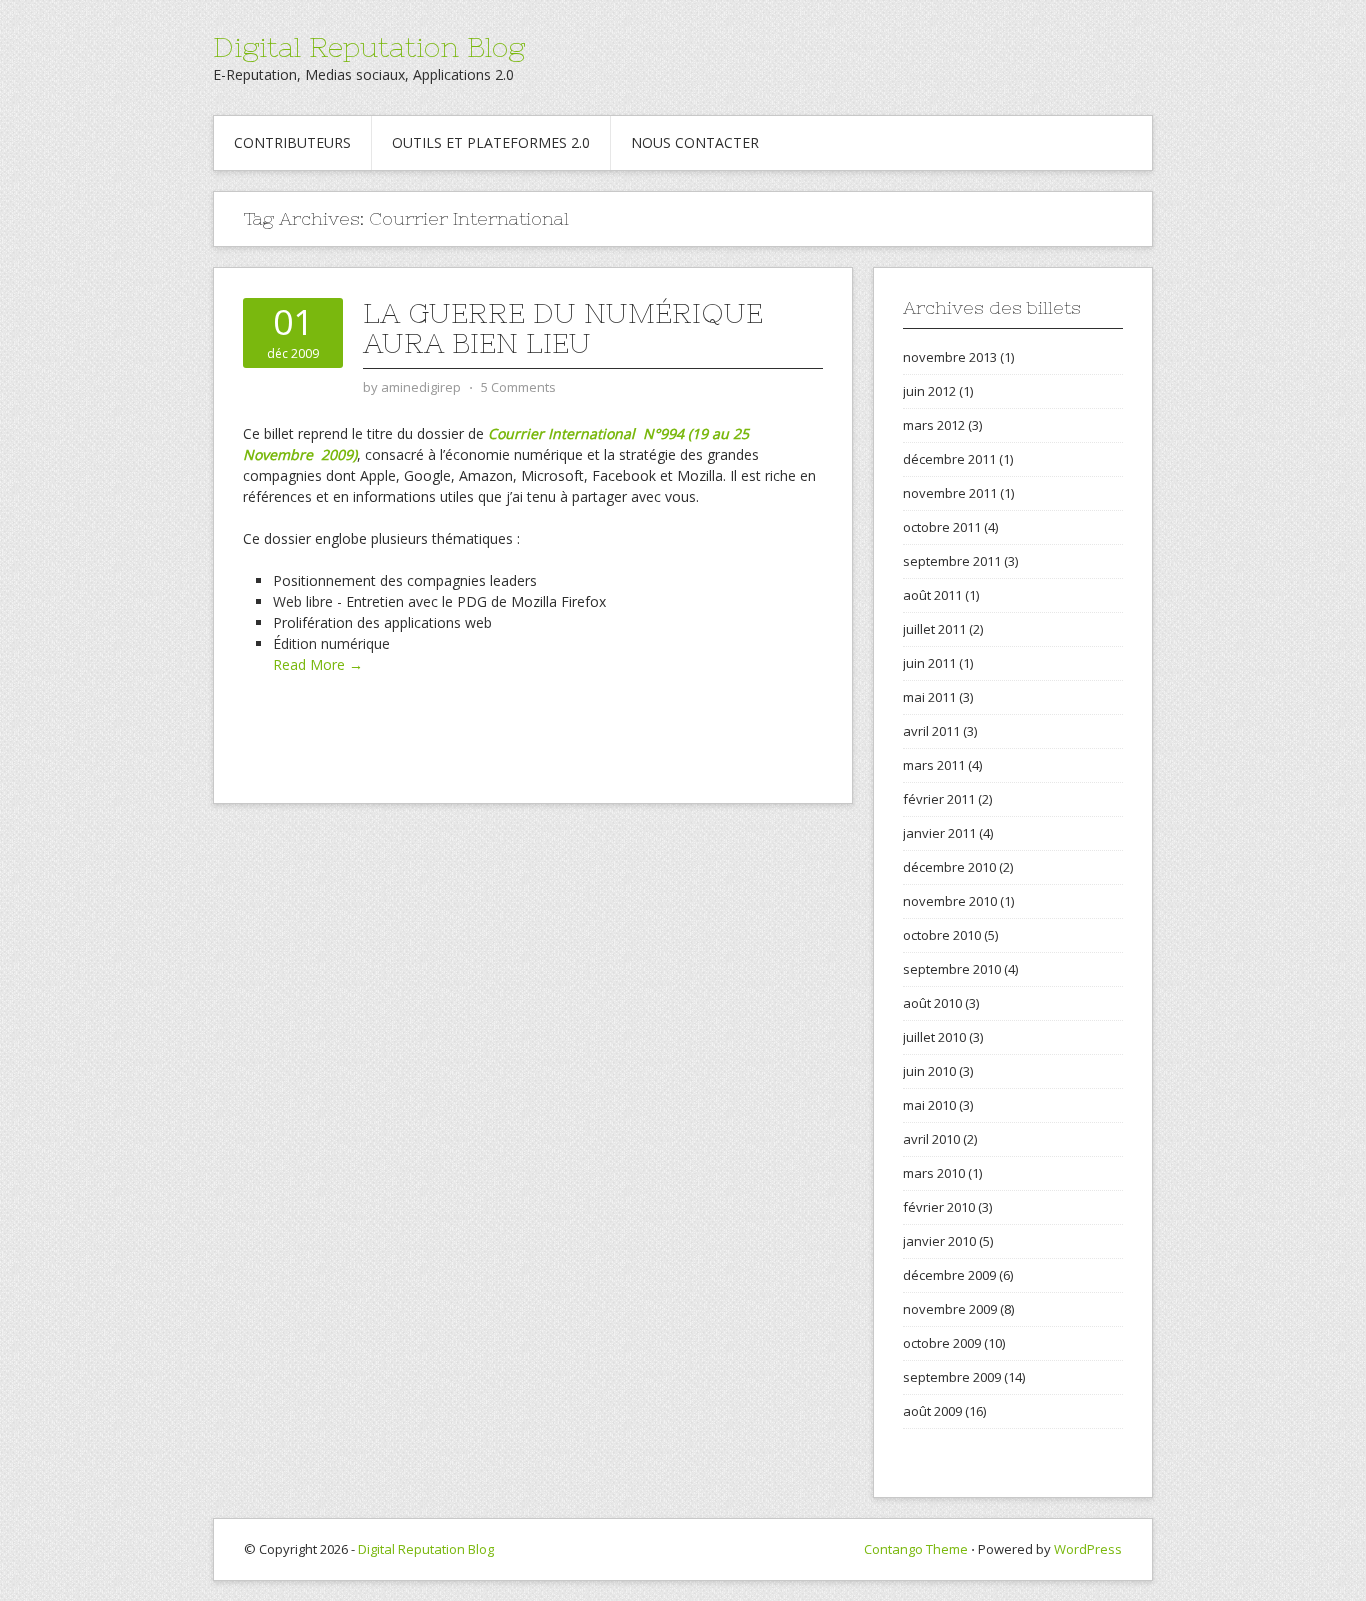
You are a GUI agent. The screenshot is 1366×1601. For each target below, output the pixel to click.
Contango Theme (916, 1549)
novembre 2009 (950, 1309)
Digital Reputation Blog (369, 47)
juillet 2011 (934, 629)
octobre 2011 (942, 527)
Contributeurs (292, 142)
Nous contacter (695, 142)
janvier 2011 (939, 833)
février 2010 (939, 1207)
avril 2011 (931, 731)
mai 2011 (929, 697)
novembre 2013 (950, 357)
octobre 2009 (942, 1343)
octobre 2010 (942, 935)
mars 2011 (934, 765)
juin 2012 (929, 391)
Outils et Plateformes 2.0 (491, 142)
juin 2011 (929, 663)
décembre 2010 (949, 867)
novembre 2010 (950, 901)
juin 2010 (929, 1071)
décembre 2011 (949, 459)
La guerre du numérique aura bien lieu (563, 328)
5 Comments (518, 387)
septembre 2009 (952, 1377)
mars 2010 (934, 1173)
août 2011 (932, 595)
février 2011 (939, 799)
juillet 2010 (934, 1037)
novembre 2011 (950, 493)
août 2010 (932, 1003)
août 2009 (932, 1411)
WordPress (1088, 1549)
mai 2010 (929, 1105)
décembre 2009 (949, 1275)
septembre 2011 (952, 561)
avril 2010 (931, 1139)
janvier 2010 (939, 1241)
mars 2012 (934, 425)
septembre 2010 (952, 969)
